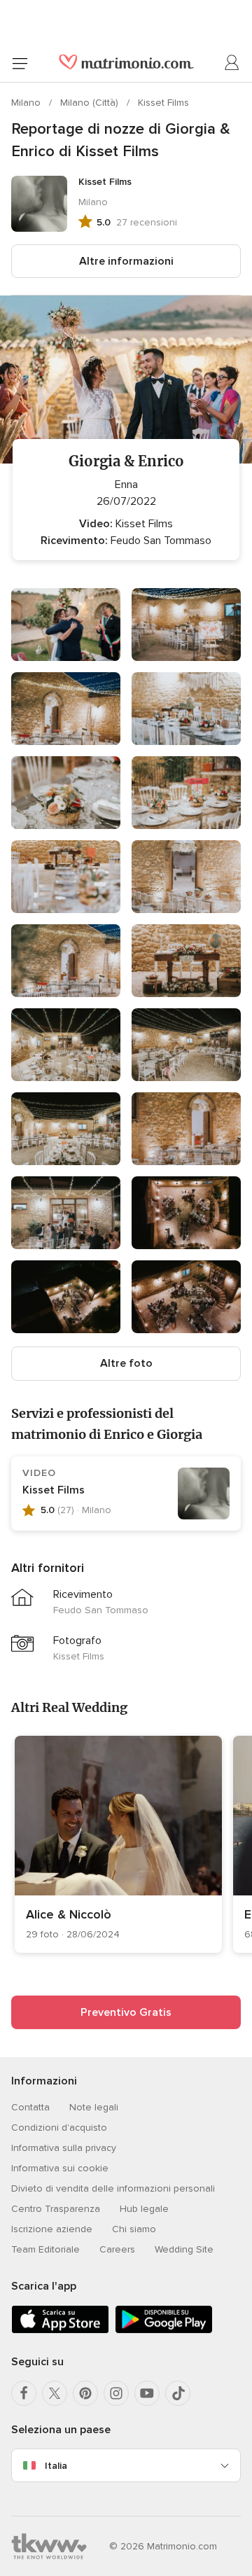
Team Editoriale (45, 2249)
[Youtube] (147, 2393)
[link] (118, 1844)
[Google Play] (164, 2331)
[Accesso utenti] (232, 63)
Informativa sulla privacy (64, 2148)
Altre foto (126, 1363)
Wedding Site (184, 2249)
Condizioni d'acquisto (59, 2128)
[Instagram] (116, 2393)
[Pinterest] (85, 2393)
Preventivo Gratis (126, 2012)
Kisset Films (163, 103)
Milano (27, 103)
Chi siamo (134, 2229)
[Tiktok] (178, 2393)
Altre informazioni (126, 261)
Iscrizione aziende (52, 2229)
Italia (56, 2466)
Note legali (94, 2107)
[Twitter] (55, 2393)
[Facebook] (24, 2393)
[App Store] (60, 2331)
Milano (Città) (91, 103)
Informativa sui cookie (60, 2168)
